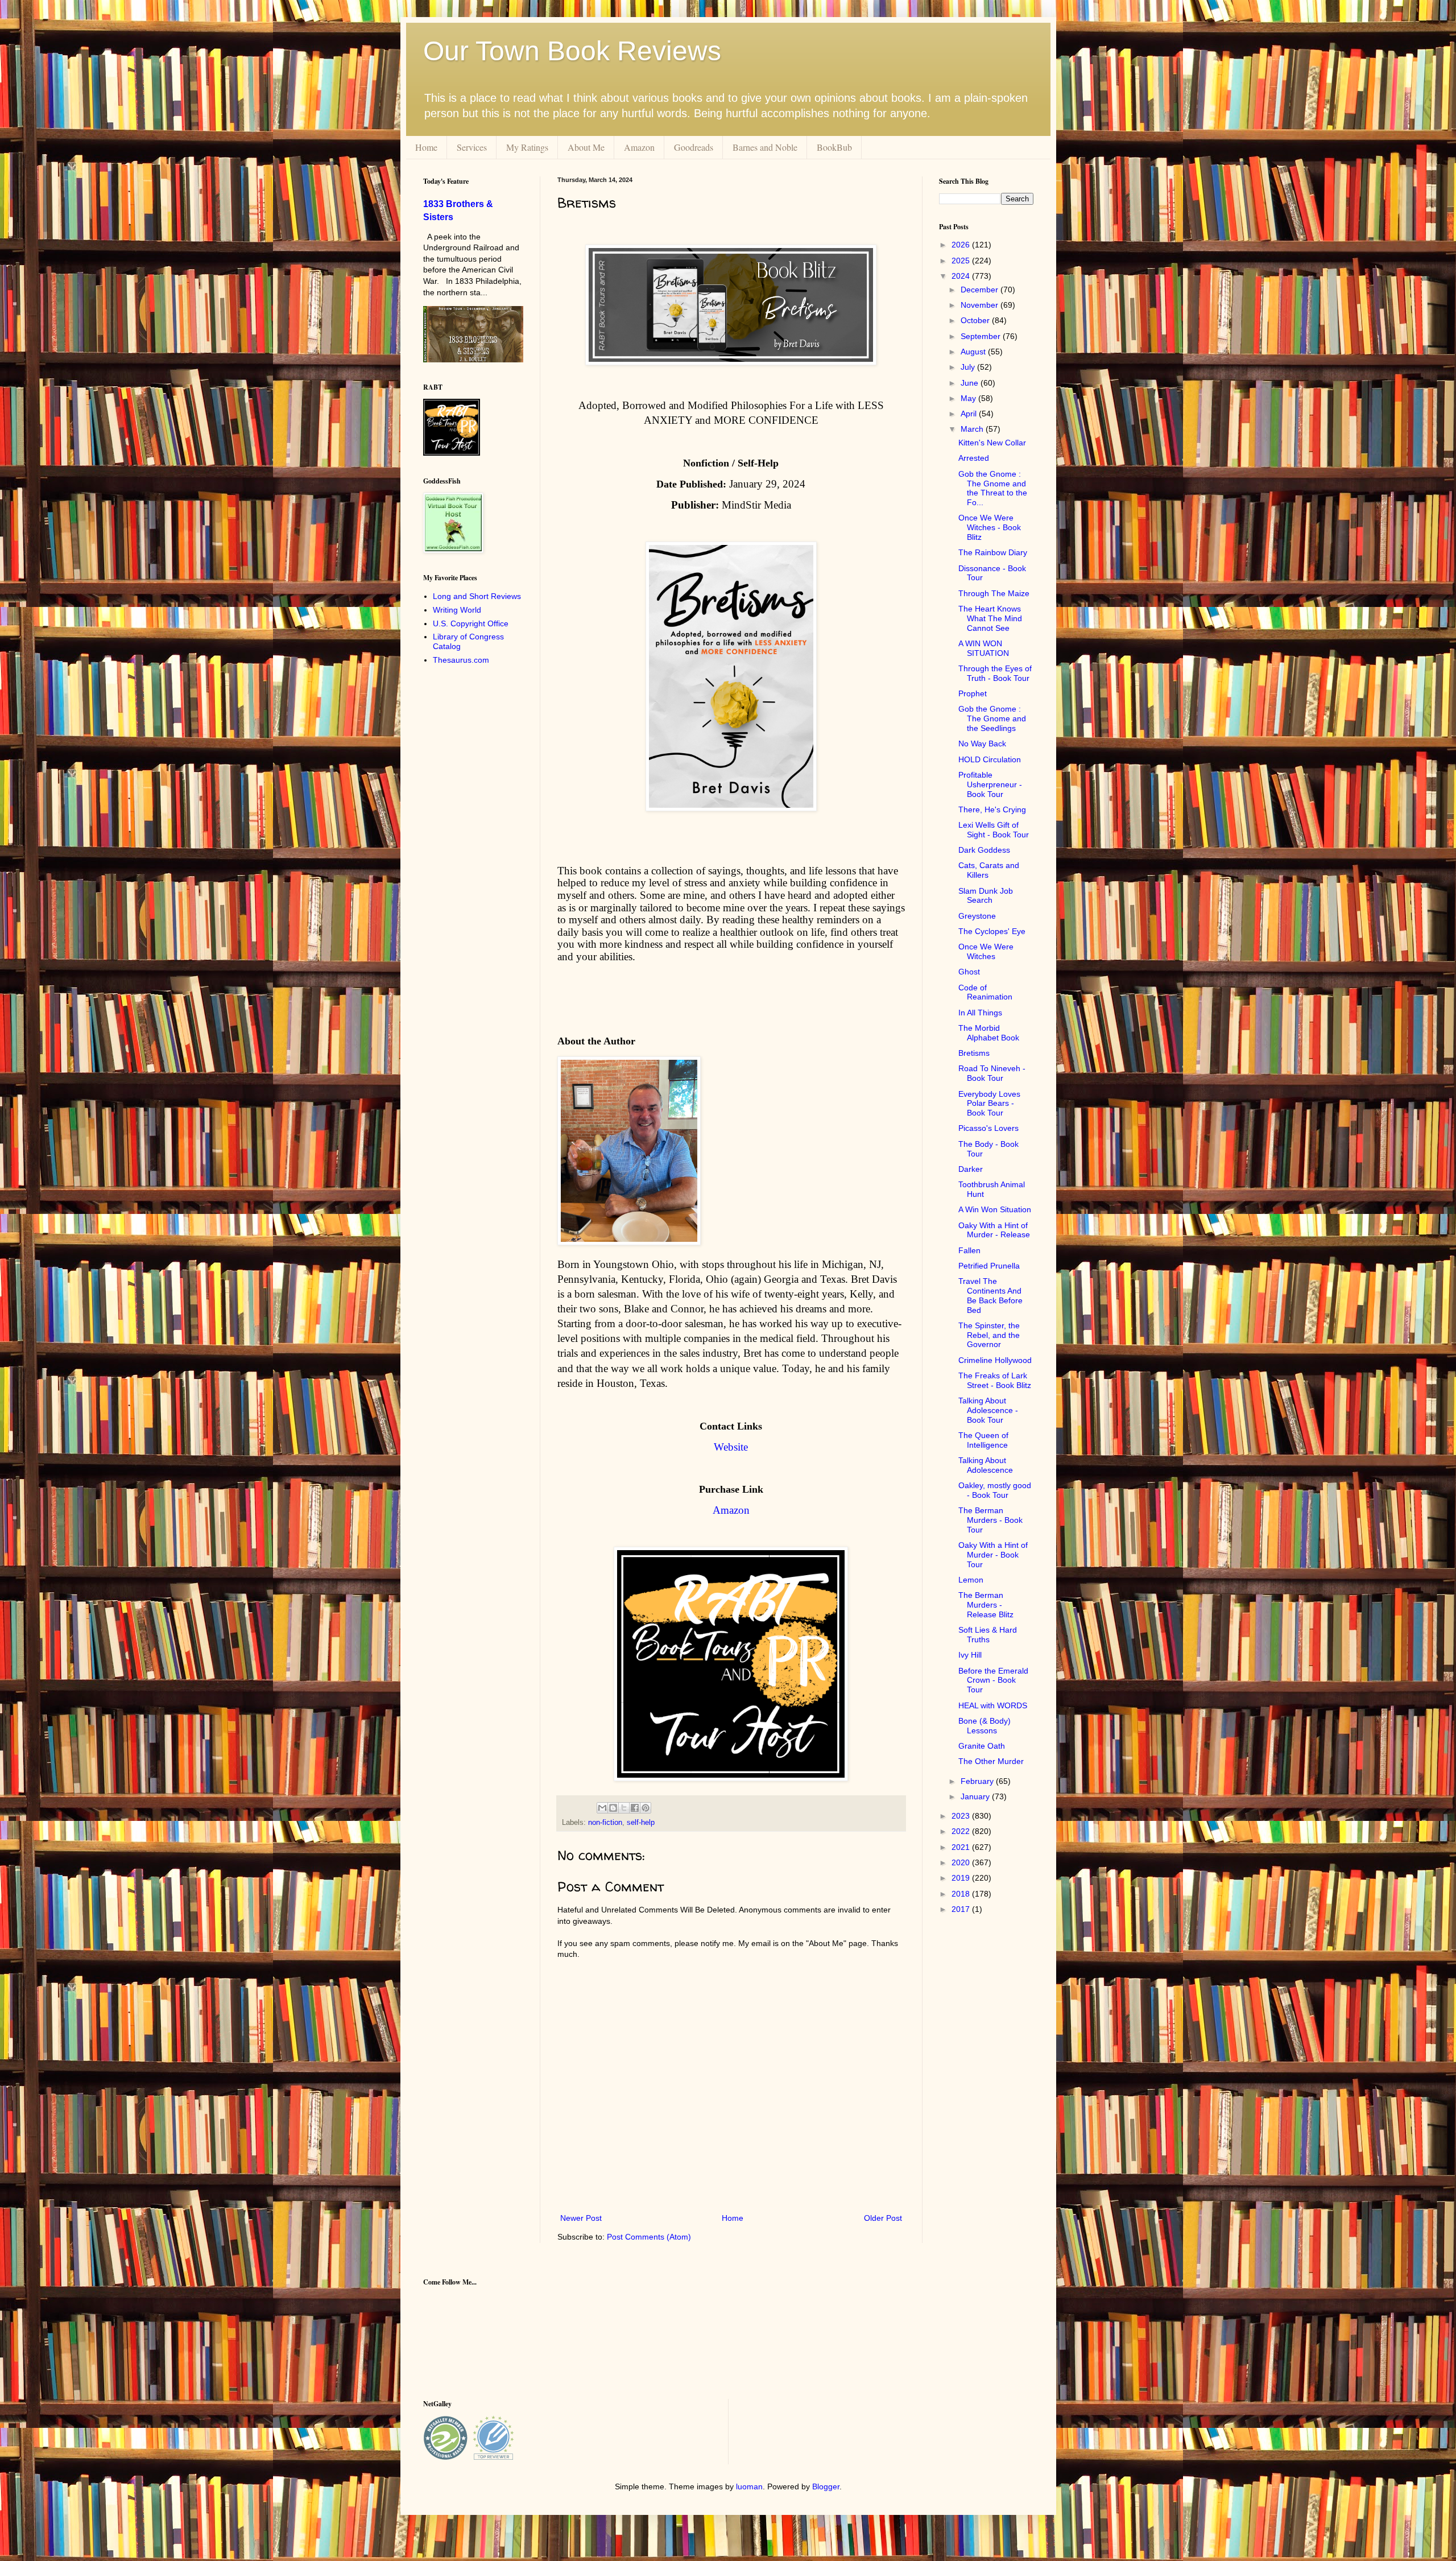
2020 (962, 1862)
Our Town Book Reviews (572, 51)
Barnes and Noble (765, 147)
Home (426, 147)
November (981, 305)
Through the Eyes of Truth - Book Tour (995, 673)
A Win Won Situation (995, 1209)
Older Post (883, 2218)
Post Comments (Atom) (649, 2237)
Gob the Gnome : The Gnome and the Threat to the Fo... (993, 488)
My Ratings (527, 147)
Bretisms (974, 1053)
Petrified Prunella (989, 1266)
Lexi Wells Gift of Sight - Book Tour (994, 830)
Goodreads (694, 147)
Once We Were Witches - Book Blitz (990, 527)
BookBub (834, 147)
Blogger (826, 2486)
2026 (962, 245)
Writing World (457, 610)
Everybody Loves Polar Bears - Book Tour (989, 1104)
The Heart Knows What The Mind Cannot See (990, 618)
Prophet (973, 693)
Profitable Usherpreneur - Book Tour (990, 784)
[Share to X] (624, 1808)
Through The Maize (994, 593)
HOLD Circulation (990, 759)
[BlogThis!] (613, 1808)
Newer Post (581, 2218)
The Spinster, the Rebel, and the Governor (989, 1335)
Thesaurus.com (461, 660)
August (974, 352)
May (969, 398)
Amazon (639, 147)
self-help (641, 1823)
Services (472, 147)
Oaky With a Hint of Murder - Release (994, 1230)
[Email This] (602, 1808)
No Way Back (982, 743)
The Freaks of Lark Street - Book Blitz (995, 1380)
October (976, 320)
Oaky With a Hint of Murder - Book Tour (993, 1555)
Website (731, 1447)
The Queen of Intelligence (983, 1440)
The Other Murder (991, 1761)
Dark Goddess (984, 850)
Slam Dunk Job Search (986, 896)
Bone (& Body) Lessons (985, 1726)
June (971, 383)
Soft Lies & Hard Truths (988, 1635)
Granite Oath (982, 1746)
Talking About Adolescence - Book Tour (988, 1410)
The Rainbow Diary (993, 552)
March (973, 429)
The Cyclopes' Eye (992, 931)
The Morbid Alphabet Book (989, 1033)
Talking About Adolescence (986, 1465)
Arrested (974, 458)
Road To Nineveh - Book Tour (992, 1073)
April (970, 414)
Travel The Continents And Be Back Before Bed (990, 1295)
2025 (962, 261)
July (969, 367)
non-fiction (605, 1823)
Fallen (969, 1250)
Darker (971, 1169)
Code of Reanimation (985, 992)
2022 (962, 1831)
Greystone (977, 916)
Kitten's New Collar (992, 443)
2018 (962, 1894)
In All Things (980, 1013)
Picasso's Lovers (988, 1128)
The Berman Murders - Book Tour (990, 1520)
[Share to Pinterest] (646, 1808)
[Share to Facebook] (635, 1808)
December (981, 290)
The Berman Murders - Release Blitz (986, 1605)
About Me (586, 147)
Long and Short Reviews (477, 596)
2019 (962, 1878)
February (978, 1781)
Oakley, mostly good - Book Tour (995, 1490)
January (976, 1796)
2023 (962, 1816)
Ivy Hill (970, 1655)
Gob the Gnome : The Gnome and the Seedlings (992, 718)
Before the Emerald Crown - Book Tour (993, 1680)
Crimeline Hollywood (995, 1360)
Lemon (971, 1580)
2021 (962, 1847)
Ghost (969, 972)
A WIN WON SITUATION (984, 648)
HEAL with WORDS (993, 1705)
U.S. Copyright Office (471, 623)
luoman (749, 2486)
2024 (962, 276)
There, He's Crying (992, 809)
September (982, 336)
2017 (962, 1909)
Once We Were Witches (986, 951)
